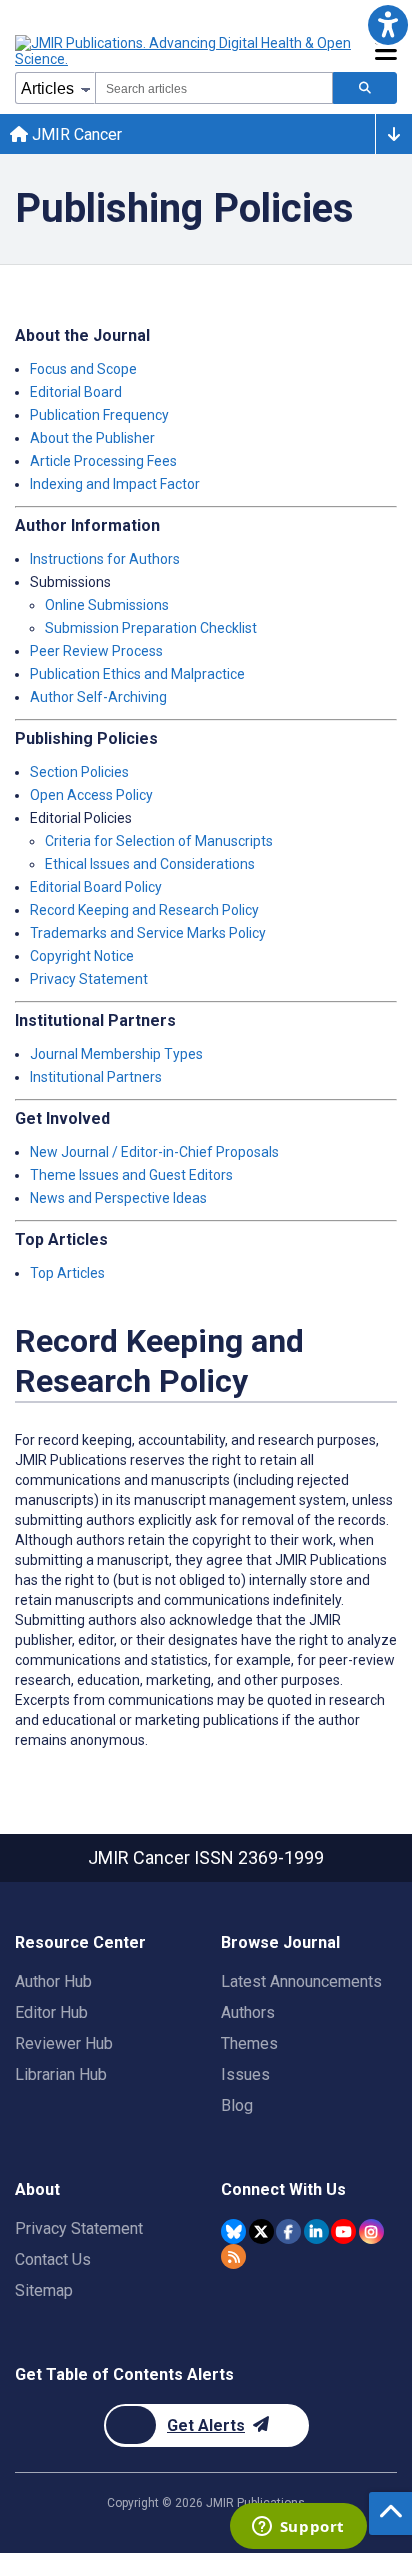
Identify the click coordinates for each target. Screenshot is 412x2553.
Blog (237, 2105)
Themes (249, 2043)
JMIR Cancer (75, 134)
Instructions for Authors (105, 559)
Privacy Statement (89, 979)
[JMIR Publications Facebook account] (288, 2231)
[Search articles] (365, 88)
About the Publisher (92, 438)
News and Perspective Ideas (118, 1198)
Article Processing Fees (103, 461)
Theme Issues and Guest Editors (131, 1175)
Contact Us (53, 2259)
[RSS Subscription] (233, 2256)
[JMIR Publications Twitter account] (261, 2231)
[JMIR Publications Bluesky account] (233, 2231)
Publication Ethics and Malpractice (137, 674)
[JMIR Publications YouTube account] (343, 2231)
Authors (248, 2012)
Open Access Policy (91, 795)
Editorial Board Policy (96, 887)
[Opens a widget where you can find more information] (298, 2528)
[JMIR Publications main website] (185, 51)
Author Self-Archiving (98, 697)
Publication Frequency (99, 415)
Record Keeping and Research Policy (144, 910)
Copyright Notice (82, 956)
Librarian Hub (61, 2074)
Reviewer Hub (64, 2043)
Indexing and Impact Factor (115, 484)
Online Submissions (107, 605)
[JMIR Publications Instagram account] (371, 2231)
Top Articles (67, 1273)
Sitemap (44, 2290)
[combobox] (214, 88)
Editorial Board (76, 392)
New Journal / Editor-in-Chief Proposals (154, 1152)
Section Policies (79, 772)
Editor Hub (51, 2012)
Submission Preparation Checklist (151, 628)
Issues (245, 2074)
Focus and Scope (83, 369)
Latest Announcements (301, 1981)
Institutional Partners (96, 1077)
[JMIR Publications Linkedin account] (316, 2231)
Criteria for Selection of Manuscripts (159, 841)
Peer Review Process (96, 651)
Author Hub (53, 1981)
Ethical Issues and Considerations (150, 864)
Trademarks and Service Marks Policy (148, 933)
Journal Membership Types (116, 1054)
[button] (387, 24)
